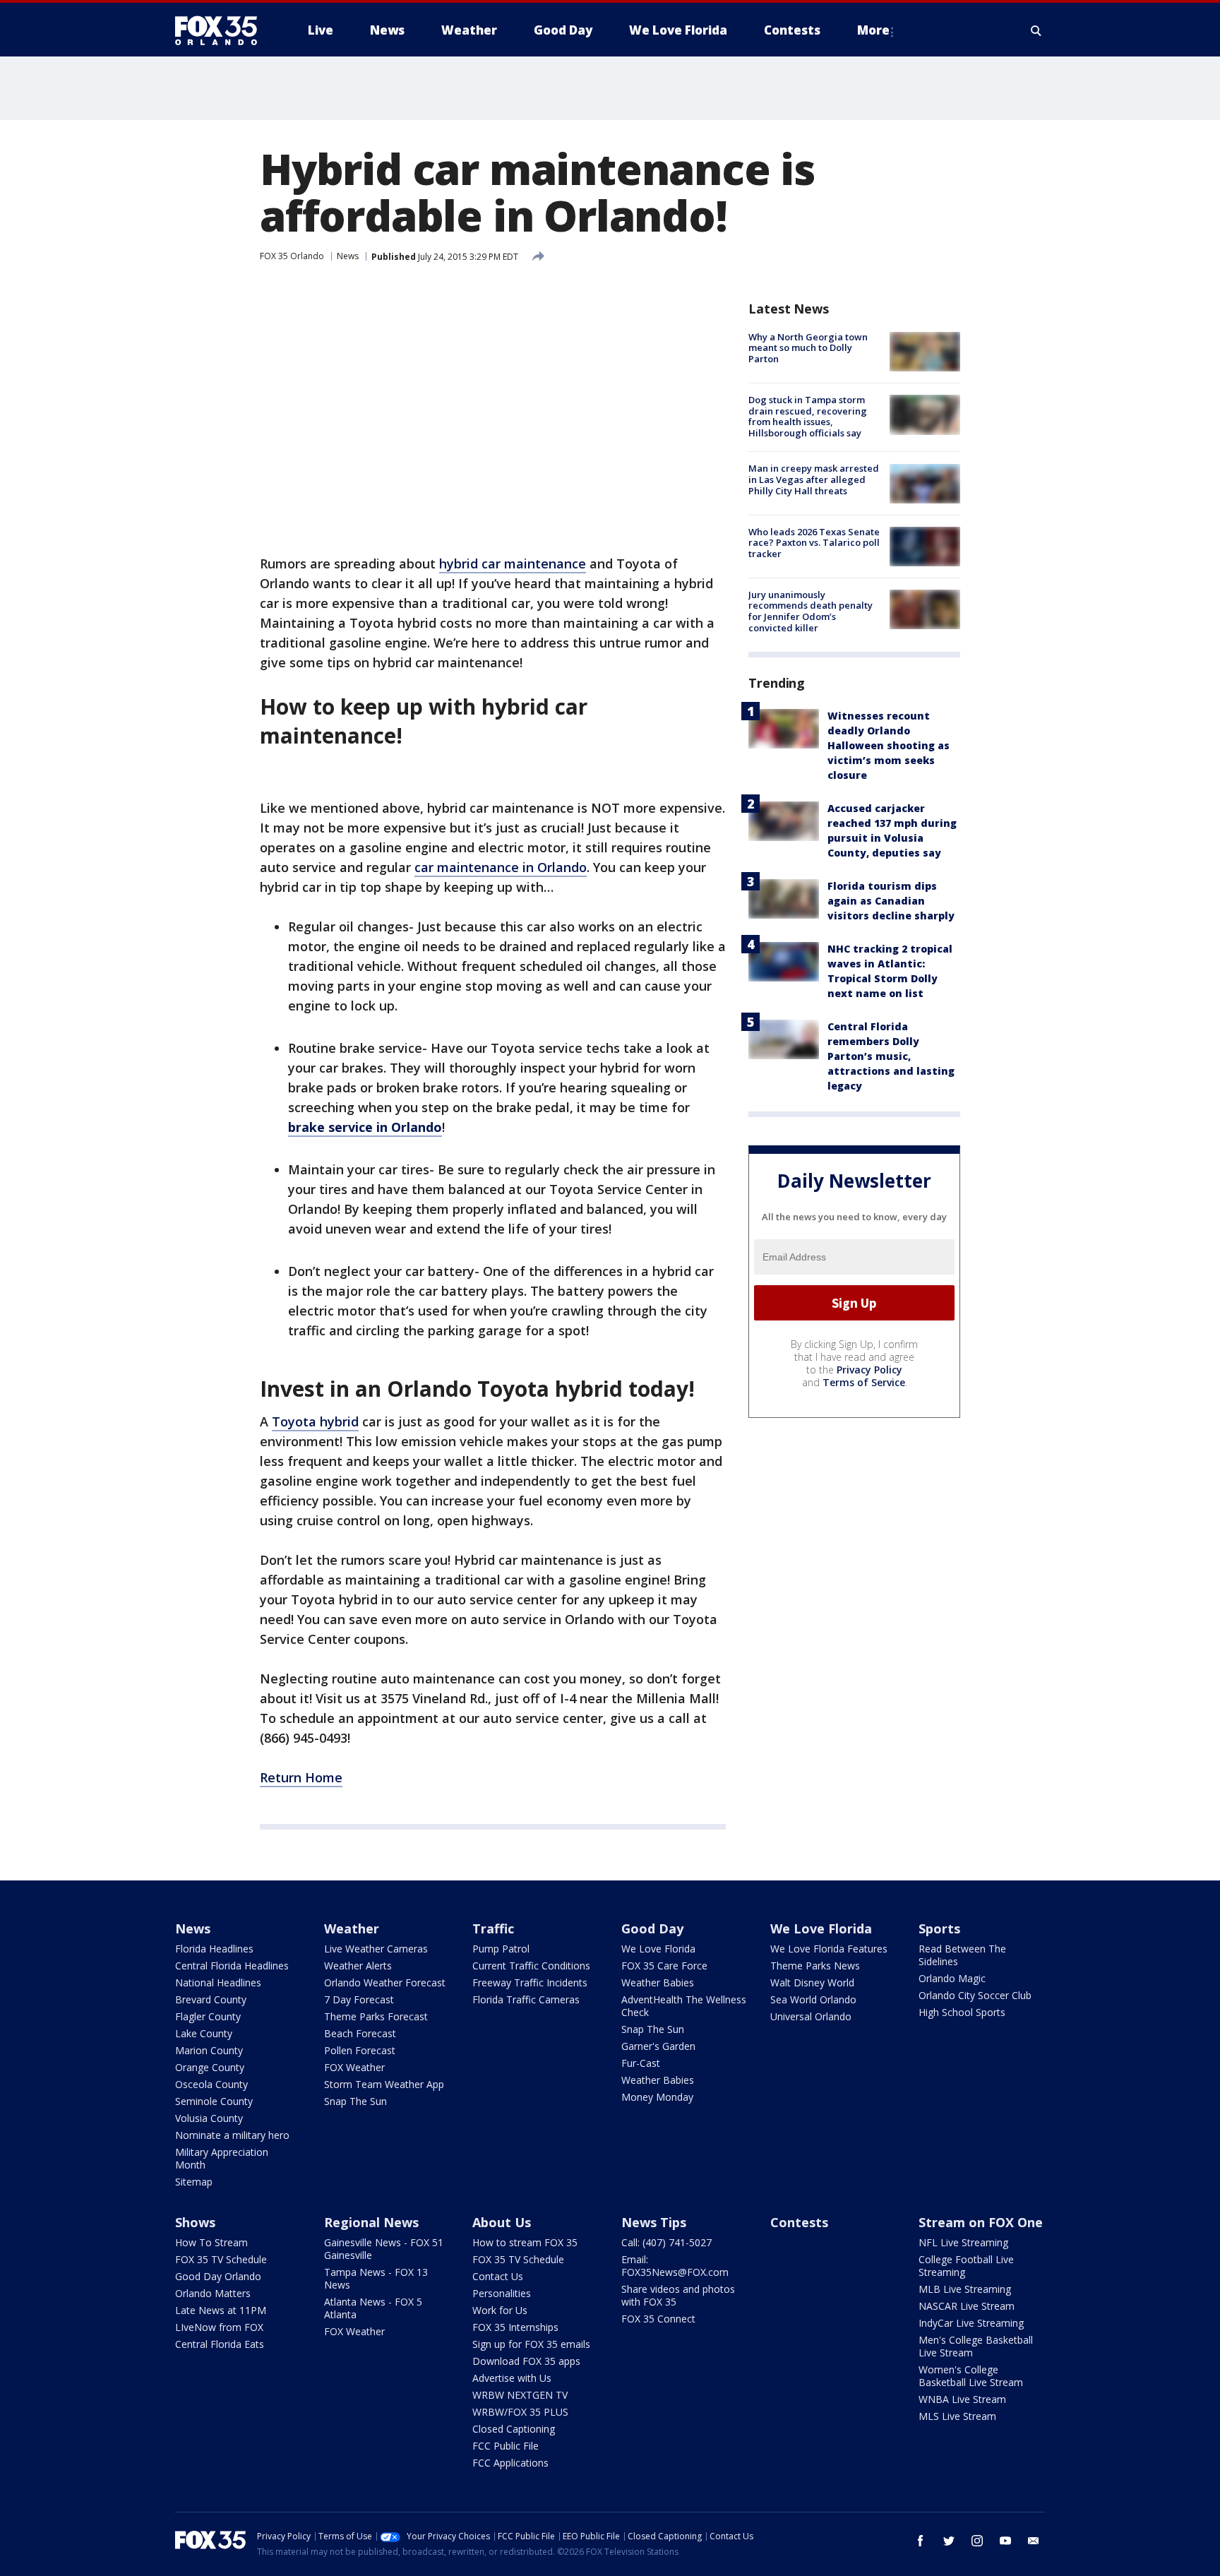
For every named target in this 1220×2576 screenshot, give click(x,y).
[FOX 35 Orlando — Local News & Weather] (222, 30)
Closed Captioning (514, 2429)
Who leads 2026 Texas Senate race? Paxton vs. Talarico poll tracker (814, 543)
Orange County (210, 2067)
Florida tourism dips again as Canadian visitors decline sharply (891, 901)
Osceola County (211, 2084)
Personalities (502, 2293)
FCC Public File (506, 2446)
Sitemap (194, 2182)
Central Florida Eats (220, 2344)
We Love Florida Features (829, 1949)
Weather (352, 1928)
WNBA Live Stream (962, 2399)
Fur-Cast (641, 2063)
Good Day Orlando (218, 2276)
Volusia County (209, 2118)
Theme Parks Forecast (376, 2016)
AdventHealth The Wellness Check (684, 2006)
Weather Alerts (358, 1966)
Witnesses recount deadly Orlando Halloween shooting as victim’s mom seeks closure (889, 746)
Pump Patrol (501, 1949)
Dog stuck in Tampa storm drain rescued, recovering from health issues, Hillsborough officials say (808, 416)
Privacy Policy (869, 1370)
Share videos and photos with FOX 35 (678, 2295)
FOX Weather (354, 2067)
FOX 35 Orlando (292, 256)
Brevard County (211, 1999)
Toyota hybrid (315, 1421)
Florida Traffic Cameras (526, 1999)
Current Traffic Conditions (531, 1966)
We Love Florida (658, 1949)
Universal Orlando (811, 2016)
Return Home (301, 1777)
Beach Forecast (360, 2033)
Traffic (493, 1928)
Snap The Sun (355, 2101)
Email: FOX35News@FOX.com (675, 2266)
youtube (1005, 2541)
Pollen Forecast (360, 2050)
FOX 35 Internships (515, 2327)
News (348, 256)
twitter (949, 2541)
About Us (502, 2222)
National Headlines (218, 1982)
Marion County (209, 2050)
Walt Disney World (812, 1982)
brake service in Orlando (365, 1127)
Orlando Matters (213, 2293)
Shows (195, 2222)
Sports (939, 1928)
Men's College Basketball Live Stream (976, 2346)
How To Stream (211, 2242)
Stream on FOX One (981, 2222)
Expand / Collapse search (1036, 30)
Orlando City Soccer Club (975, 1995)
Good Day (652, 1928)
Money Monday (657, 2097)
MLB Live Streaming (965, 2289)
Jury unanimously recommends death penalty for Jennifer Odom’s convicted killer (811, 611)
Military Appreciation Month (222, 2158)
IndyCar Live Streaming (971, 2323)
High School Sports (962, 2012)
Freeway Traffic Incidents (530, 1982)
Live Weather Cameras (376, 1949)
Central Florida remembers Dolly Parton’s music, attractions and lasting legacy (891, 1057)
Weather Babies (658, 1982)
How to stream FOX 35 (525, 2242)
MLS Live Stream (957, 2416)
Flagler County (208, 2016)
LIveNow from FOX (219, 2327)
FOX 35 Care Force (664, 1966)
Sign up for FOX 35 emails (531, 2344)
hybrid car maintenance (513, 563)
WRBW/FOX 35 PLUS (520, 2412)
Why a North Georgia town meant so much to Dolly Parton (808, 348)
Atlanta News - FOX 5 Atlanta (373, 2308)
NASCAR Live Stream (967, 2306)
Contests (799, 2222)
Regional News (371, 2222)
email (1034, 2541)
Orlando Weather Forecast (385, 1982)
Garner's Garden (658, 2046)
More (873, 30)
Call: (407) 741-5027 (666, 2242)
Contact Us (498, 2276)
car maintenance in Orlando (501, 867)
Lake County (204, 2033)
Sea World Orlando (813, 1999)
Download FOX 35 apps (526, 2361)
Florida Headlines (214, 1949)
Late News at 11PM (221, 2310)
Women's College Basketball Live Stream (971, 2376)
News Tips (654, 2222)
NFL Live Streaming (963, 2242)
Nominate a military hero (232, 2135)
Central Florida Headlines (232, 1966)
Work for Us (500, 2310)
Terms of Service (864, 1382)
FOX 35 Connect (658, 2319)
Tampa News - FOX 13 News (376, 2278)
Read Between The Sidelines (962, 1955)
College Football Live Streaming (966, 2266)
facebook (921, 2541)
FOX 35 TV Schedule (221, 2259)
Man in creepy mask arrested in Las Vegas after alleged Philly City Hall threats (814, 480)
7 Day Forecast (359, 1999)
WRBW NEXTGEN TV (520, 2395)
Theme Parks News (815, 1966)
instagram (977, 2541)
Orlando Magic (952, 1978)
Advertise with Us (512, 2378)
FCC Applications (510, 2463)
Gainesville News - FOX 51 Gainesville (384, 2249)
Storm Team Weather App (384, 2084)
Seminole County (214, 2101)
